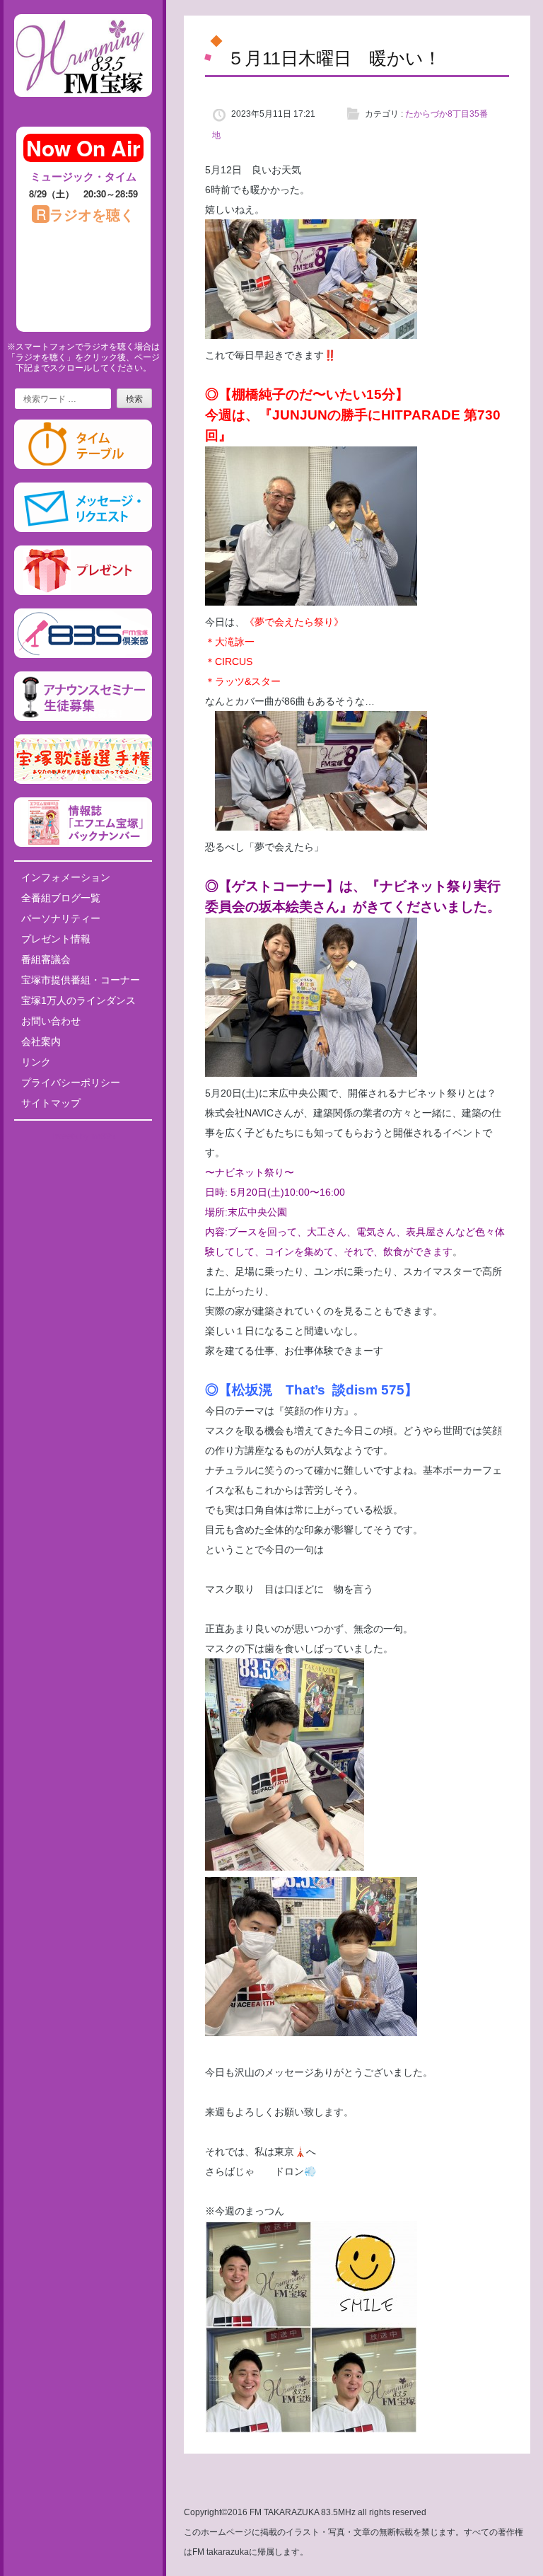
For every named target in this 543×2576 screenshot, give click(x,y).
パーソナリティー (61, 918)
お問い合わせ (51, 1021)
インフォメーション (66, 877)
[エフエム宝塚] (83, 108)
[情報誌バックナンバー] (83, 844)
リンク (36, 1062)
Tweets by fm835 (83, 1136)
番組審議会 (46, 959)
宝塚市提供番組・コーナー (81, 980)
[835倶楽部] (83, 655)
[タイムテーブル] (83, 466)
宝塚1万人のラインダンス (78, 1000)
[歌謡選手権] (83, 781)
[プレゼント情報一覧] (83, 592)
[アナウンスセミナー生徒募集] (83, 718)
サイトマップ (51, 1103)
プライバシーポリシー (71, 1082)
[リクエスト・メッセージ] (83, 529)
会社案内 (41, 1041)
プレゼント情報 (56, 939)
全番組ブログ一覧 (61, 898)
